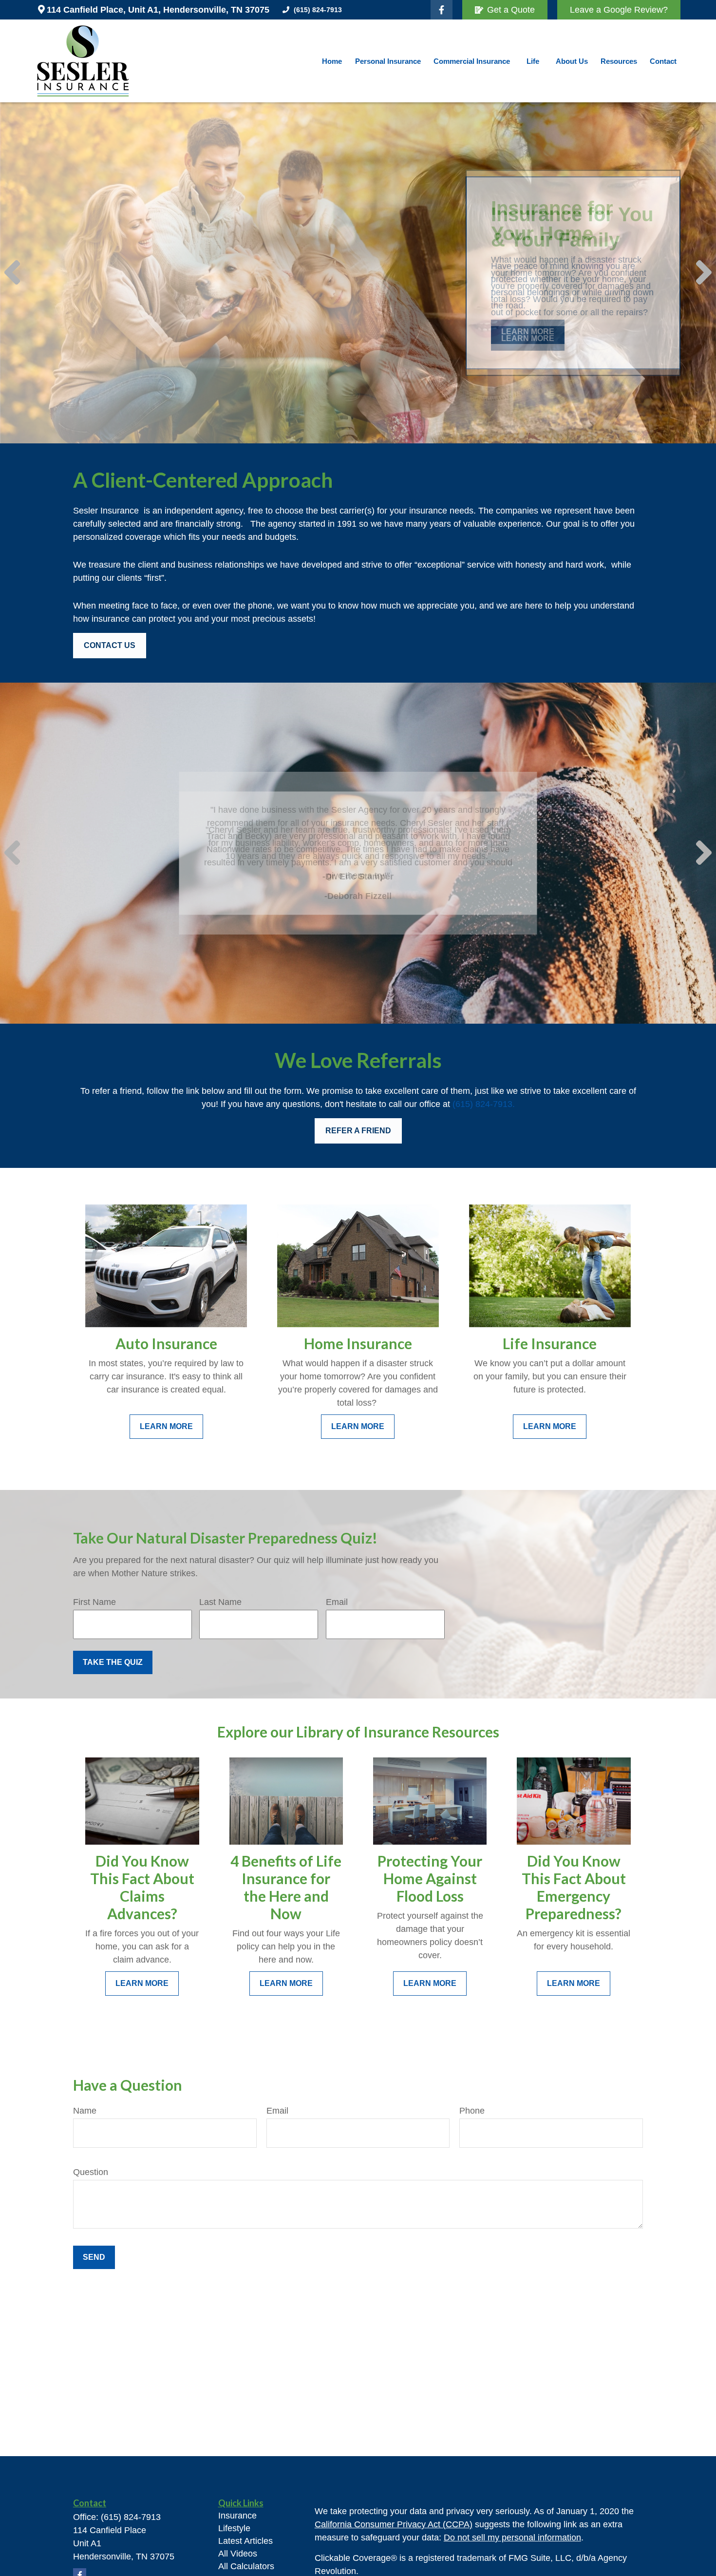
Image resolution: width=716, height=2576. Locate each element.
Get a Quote (511, 10)
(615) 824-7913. (484, 1104)
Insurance (237, 2516)
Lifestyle (234, 2528)
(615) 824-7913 (318, 10)
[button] (332, 61)
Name (85, 2111)
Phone (472, 2111)
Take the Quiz (113, 1662)
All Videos (238, 2554)
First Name (94, 1602)
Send (94, 2257)
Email (337, 1602)
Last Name (220, 1602)
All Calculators (246, 2566)
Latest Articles (245, 2541)
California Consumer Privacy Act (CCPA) (394, 2524)
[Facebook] (442, 10)
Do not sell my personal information (512, 2538)
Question (91, 2172)
